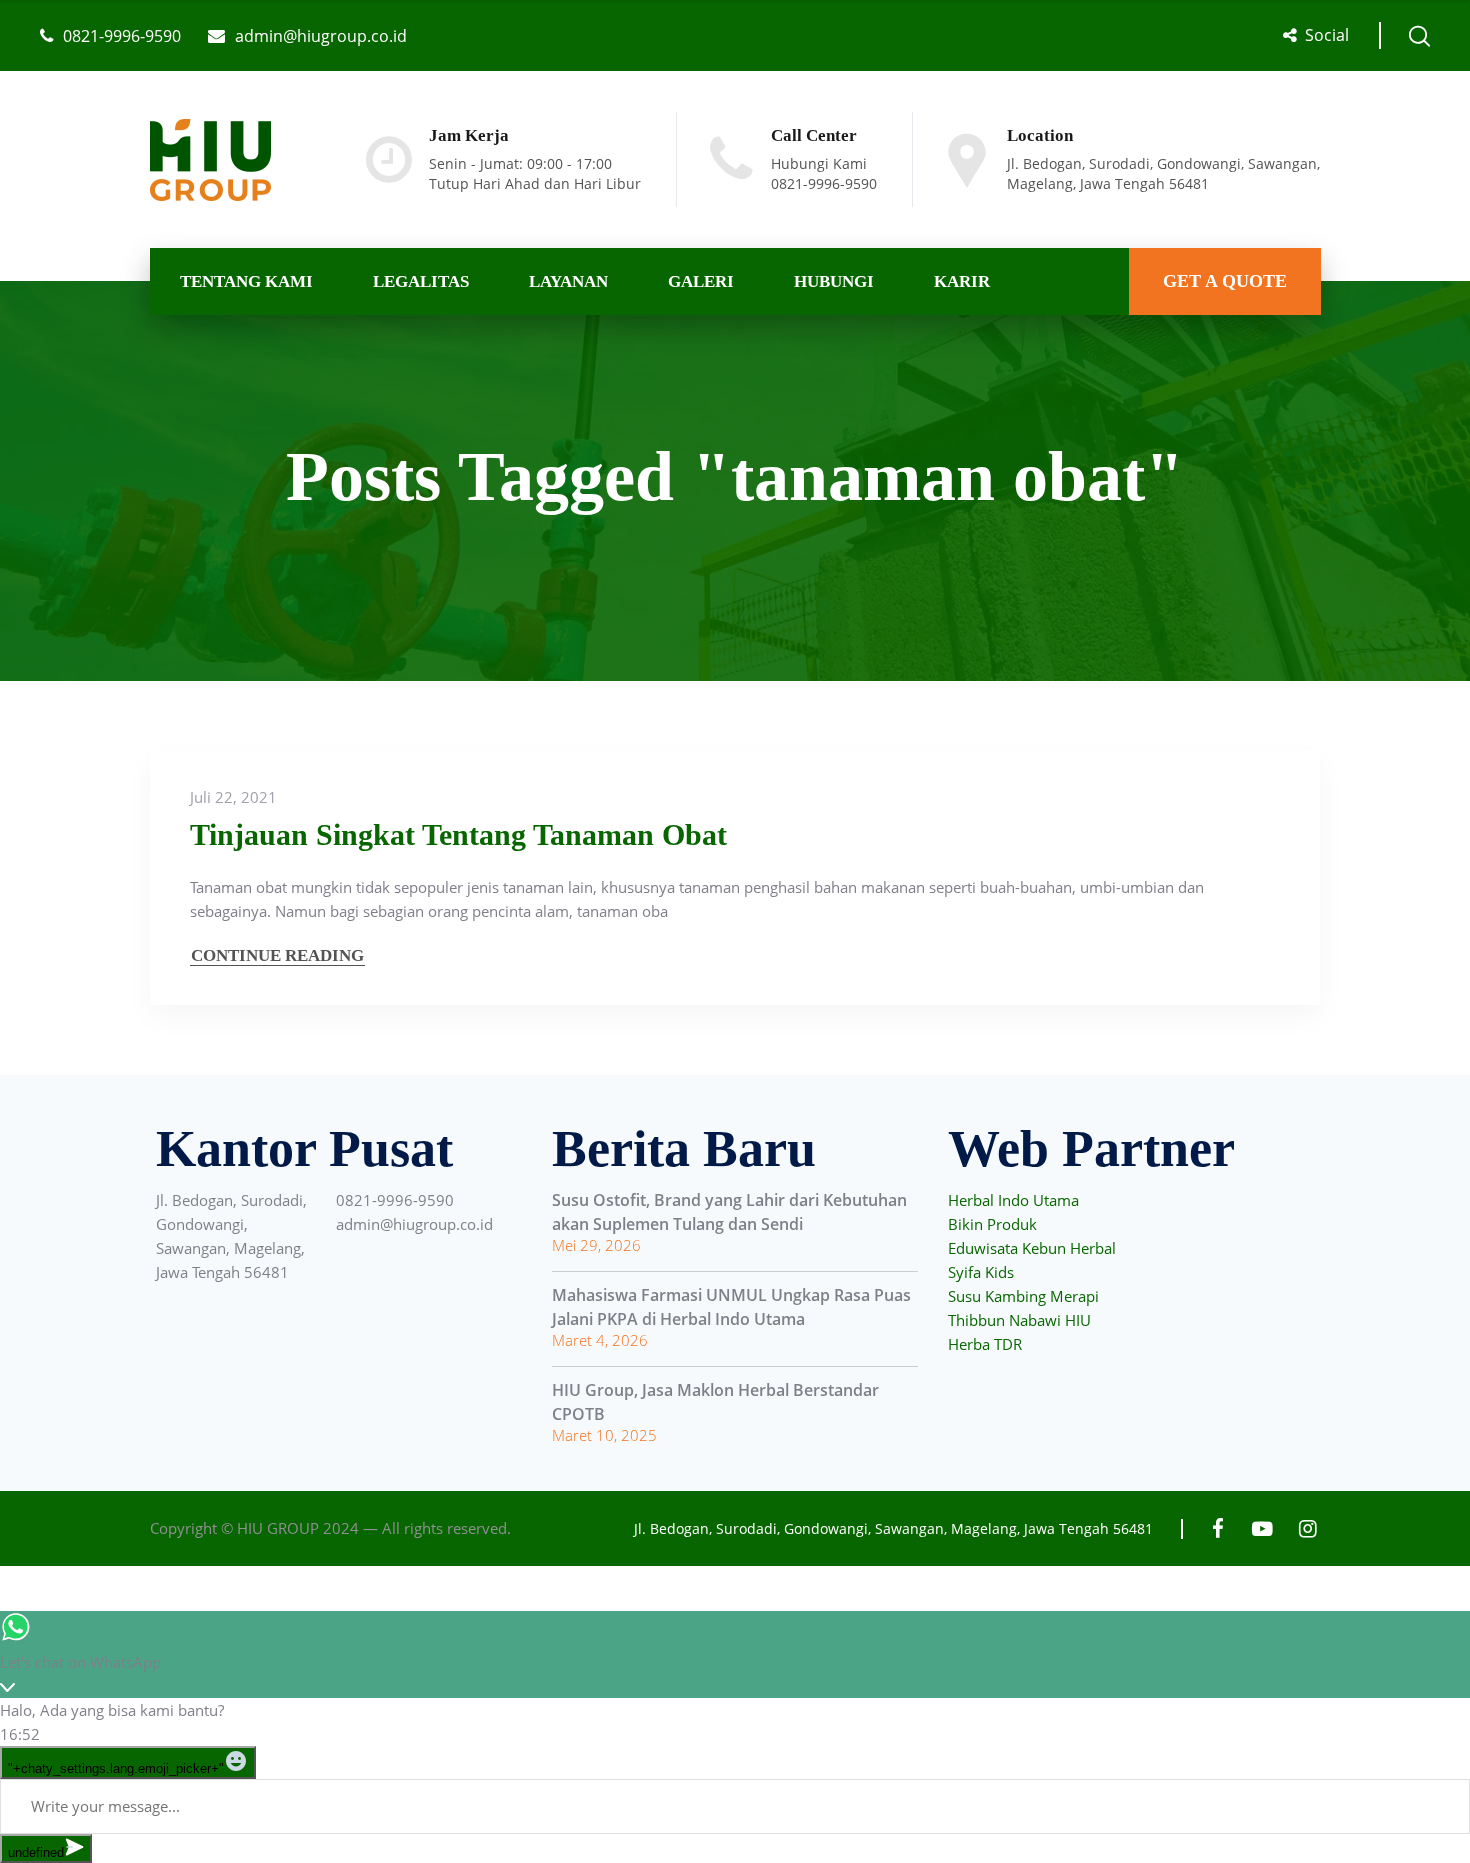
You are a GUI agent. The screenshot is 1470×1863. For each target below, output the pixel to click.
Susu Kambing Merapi (1023, 1296)
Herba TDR (985, 1344)
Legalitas (421, 281)
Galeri (701, 281)
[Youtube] (1262, 1528)
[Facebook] (1217, 1528)
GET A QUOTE (1225, 281)
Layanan (568, 281)
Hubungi (834, 281)
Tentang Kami (246, 281)
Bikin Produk (992, 1224)
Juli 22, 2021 (233, 797)
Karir (962, 281)
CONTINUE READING (277, 955)
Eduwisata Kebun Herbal (1032, 1248)
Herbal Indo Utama (1013, 1200)
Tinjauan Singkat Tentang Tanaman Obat (458, 834)
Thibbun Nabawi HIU (1019, 1320)
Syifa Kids (981, 1272)
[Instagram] (1307, 1528)
